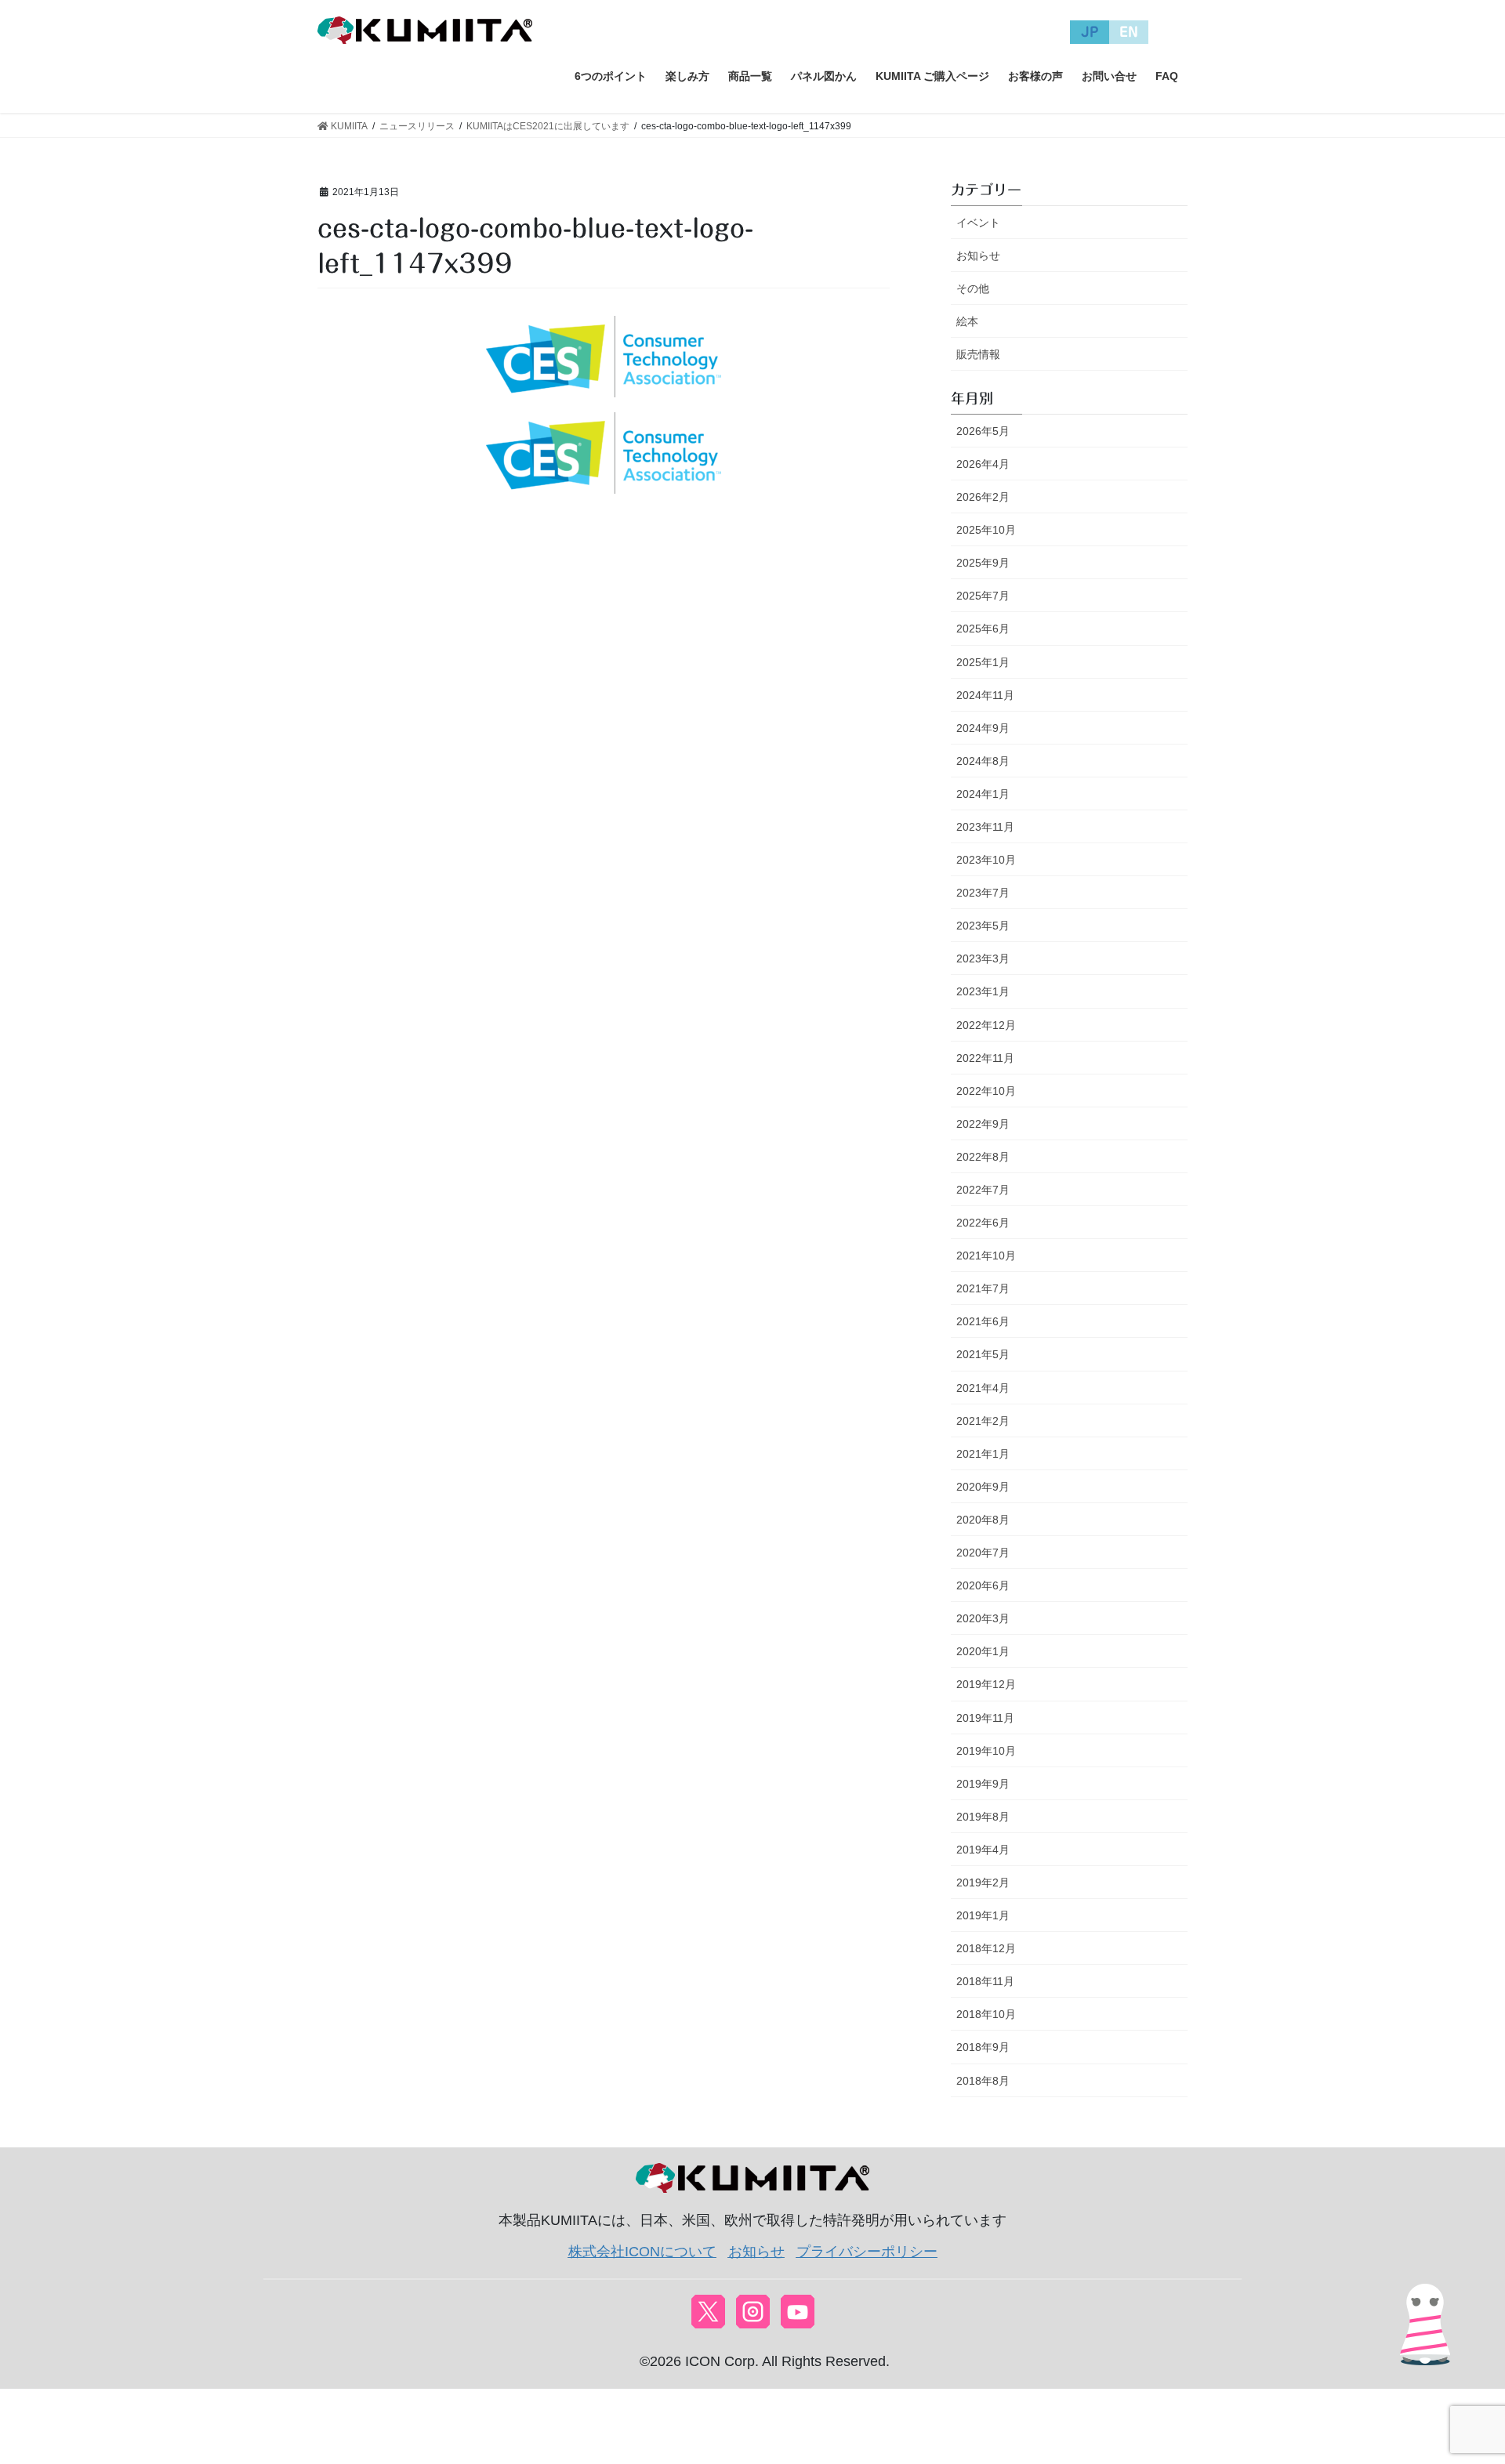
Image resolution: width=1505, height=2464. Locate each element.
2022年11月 (985, 1058)
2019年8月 (983, 1817)
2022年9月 (983, 1124)
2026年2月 (983, 497)
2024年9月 (983, 728)
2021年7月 (983, 1288)
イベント (978, 223)
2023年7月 (983, 893)
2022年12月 (986, 1025)
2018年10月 (986, 2014)
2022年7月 (983, 1190)
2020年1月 (983, 1651)
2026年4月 (983, 464)
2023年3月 (983, 958)
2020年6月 (983, 1585)
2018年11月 (985, 1981)
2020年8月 (983, 1520)
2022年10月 (986, 1091)
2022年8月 (983, 1157)
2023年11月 (985, 827)
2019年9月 (983, 1784)
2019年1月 (983, 1915)
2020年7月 (983, 1553)
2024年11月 (985, 695)
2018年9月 (983, 2047)
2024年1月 (983, 794)
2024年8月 (983, 761)
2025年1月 (983, 662)
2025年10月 (986, 530)
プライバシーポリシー (867, 2252)
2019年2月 (983, 1882)
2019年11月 (985, 1718)
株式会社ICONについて (642, 2252)
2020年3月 (983, 1618)
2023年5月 (983, 926)
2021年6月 (983, 1321)
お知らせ (978, 255)
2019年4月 (983, 1850)
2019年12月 (986, 1684)
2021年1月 (983, 1454)
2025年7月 (983, 596)
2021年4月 (983, 1388)
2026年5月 (983, 431)
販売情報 (978, 354)
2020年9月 (983, 1487)
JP (1090, 32)
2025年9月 (983, 563)
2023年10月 (986, 860)
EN (1129, 32)
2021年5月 (983, 1354)
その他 (973, 288)
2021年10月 (986, 1256)
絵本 (967, 321)
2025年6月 (983, 629)
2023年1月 (983, 991)
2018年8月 (983, 2081)
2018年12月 (986, 1948)
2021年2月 (983, 1421)
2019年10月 (986, 1751)
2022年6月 (983, 1223)
